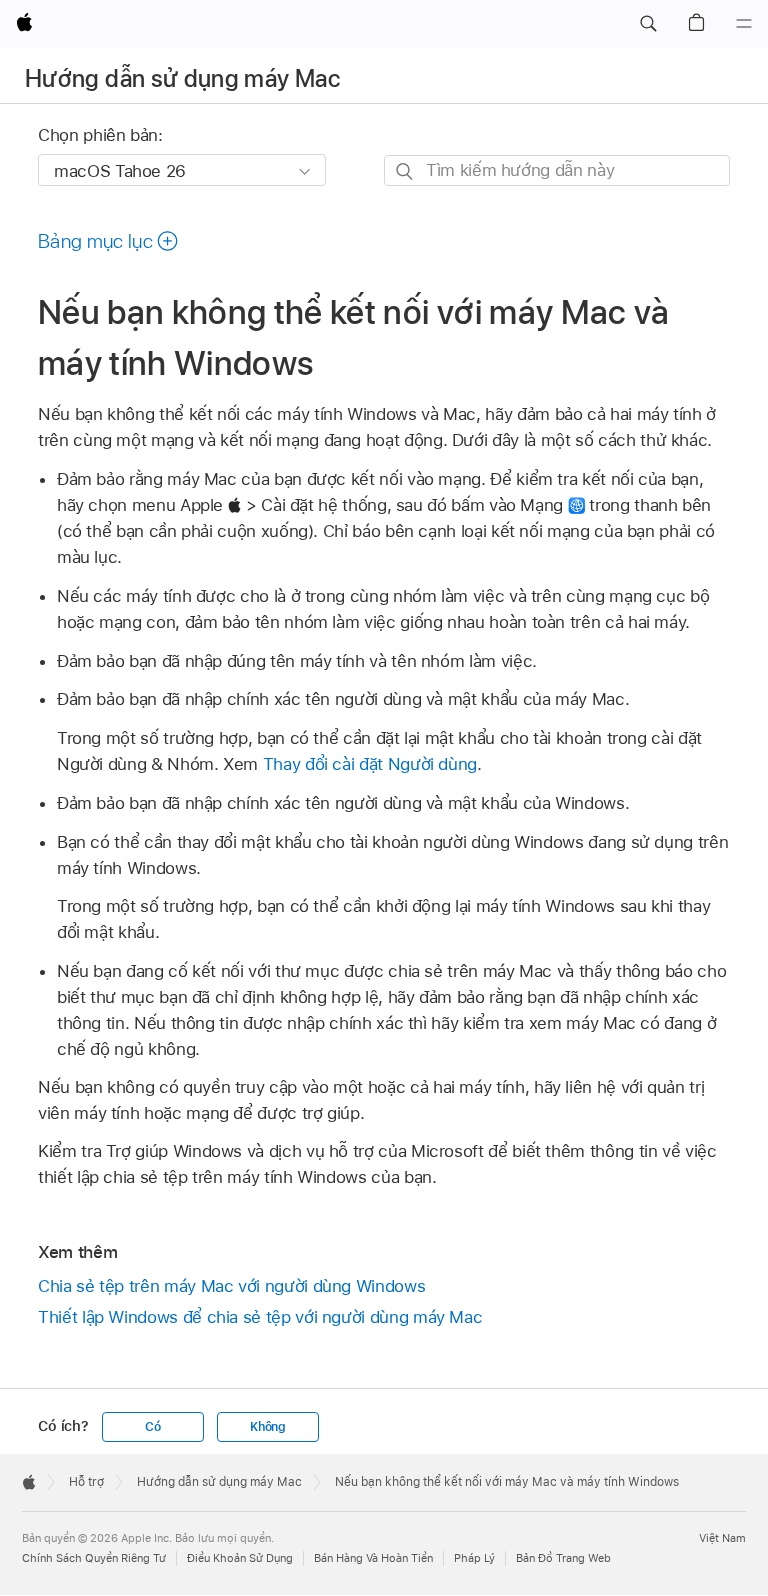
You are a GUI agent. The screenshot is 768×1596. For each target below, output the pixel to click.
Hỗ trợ (86, 1482)
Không (268, 1427)
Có (153, 1427)
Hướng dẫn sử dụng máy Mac (182, 78)
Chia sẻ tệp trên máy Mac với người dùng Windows (231, 1286)
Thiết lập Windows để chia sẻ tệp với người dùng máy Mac (260, 1317)
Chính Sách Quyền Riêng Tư (94, 1558)
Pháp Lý (474, 1558)
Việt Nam (722, 1538)
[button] (648, 24)
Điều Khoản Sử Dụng (240, 1558)
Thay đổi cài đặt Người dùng (370, 764)
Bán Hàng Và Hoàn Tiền (373, 1558)
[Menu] (744, 24)
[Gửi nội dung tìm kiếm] (405, 171)
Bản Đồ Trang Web (563, 1558)
